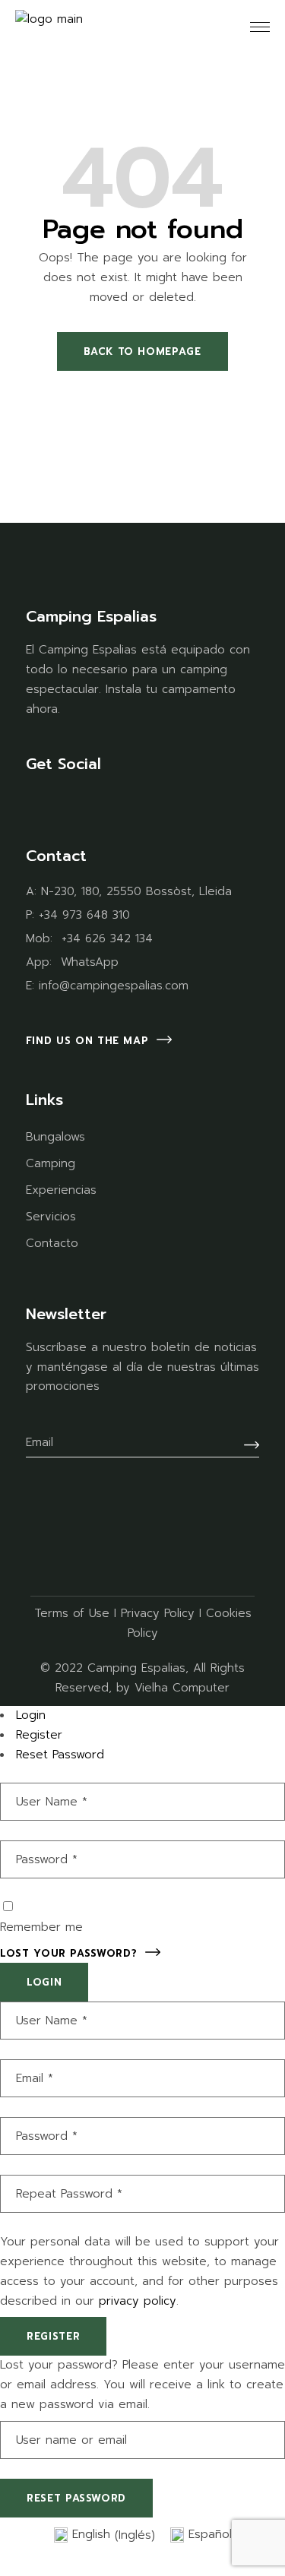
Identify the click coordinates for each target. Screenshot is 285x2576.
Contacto (52, 1243)
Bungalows (55, 1137)
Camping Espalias (136, 1668)
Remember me (41, 1927)
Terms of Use (72, 1613)
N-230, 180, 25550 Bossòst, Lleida (136, 891)
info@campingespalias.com (114, 986)
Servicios (51, 1217)
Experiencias (61, 1190)
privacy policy (138, 2301)
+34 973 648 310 (84, 915)
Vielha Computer (182, 1688)
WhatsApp (90, 962)
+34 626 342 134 (107, 938)
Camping (51, 1163)
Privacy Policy (158, 1613)
